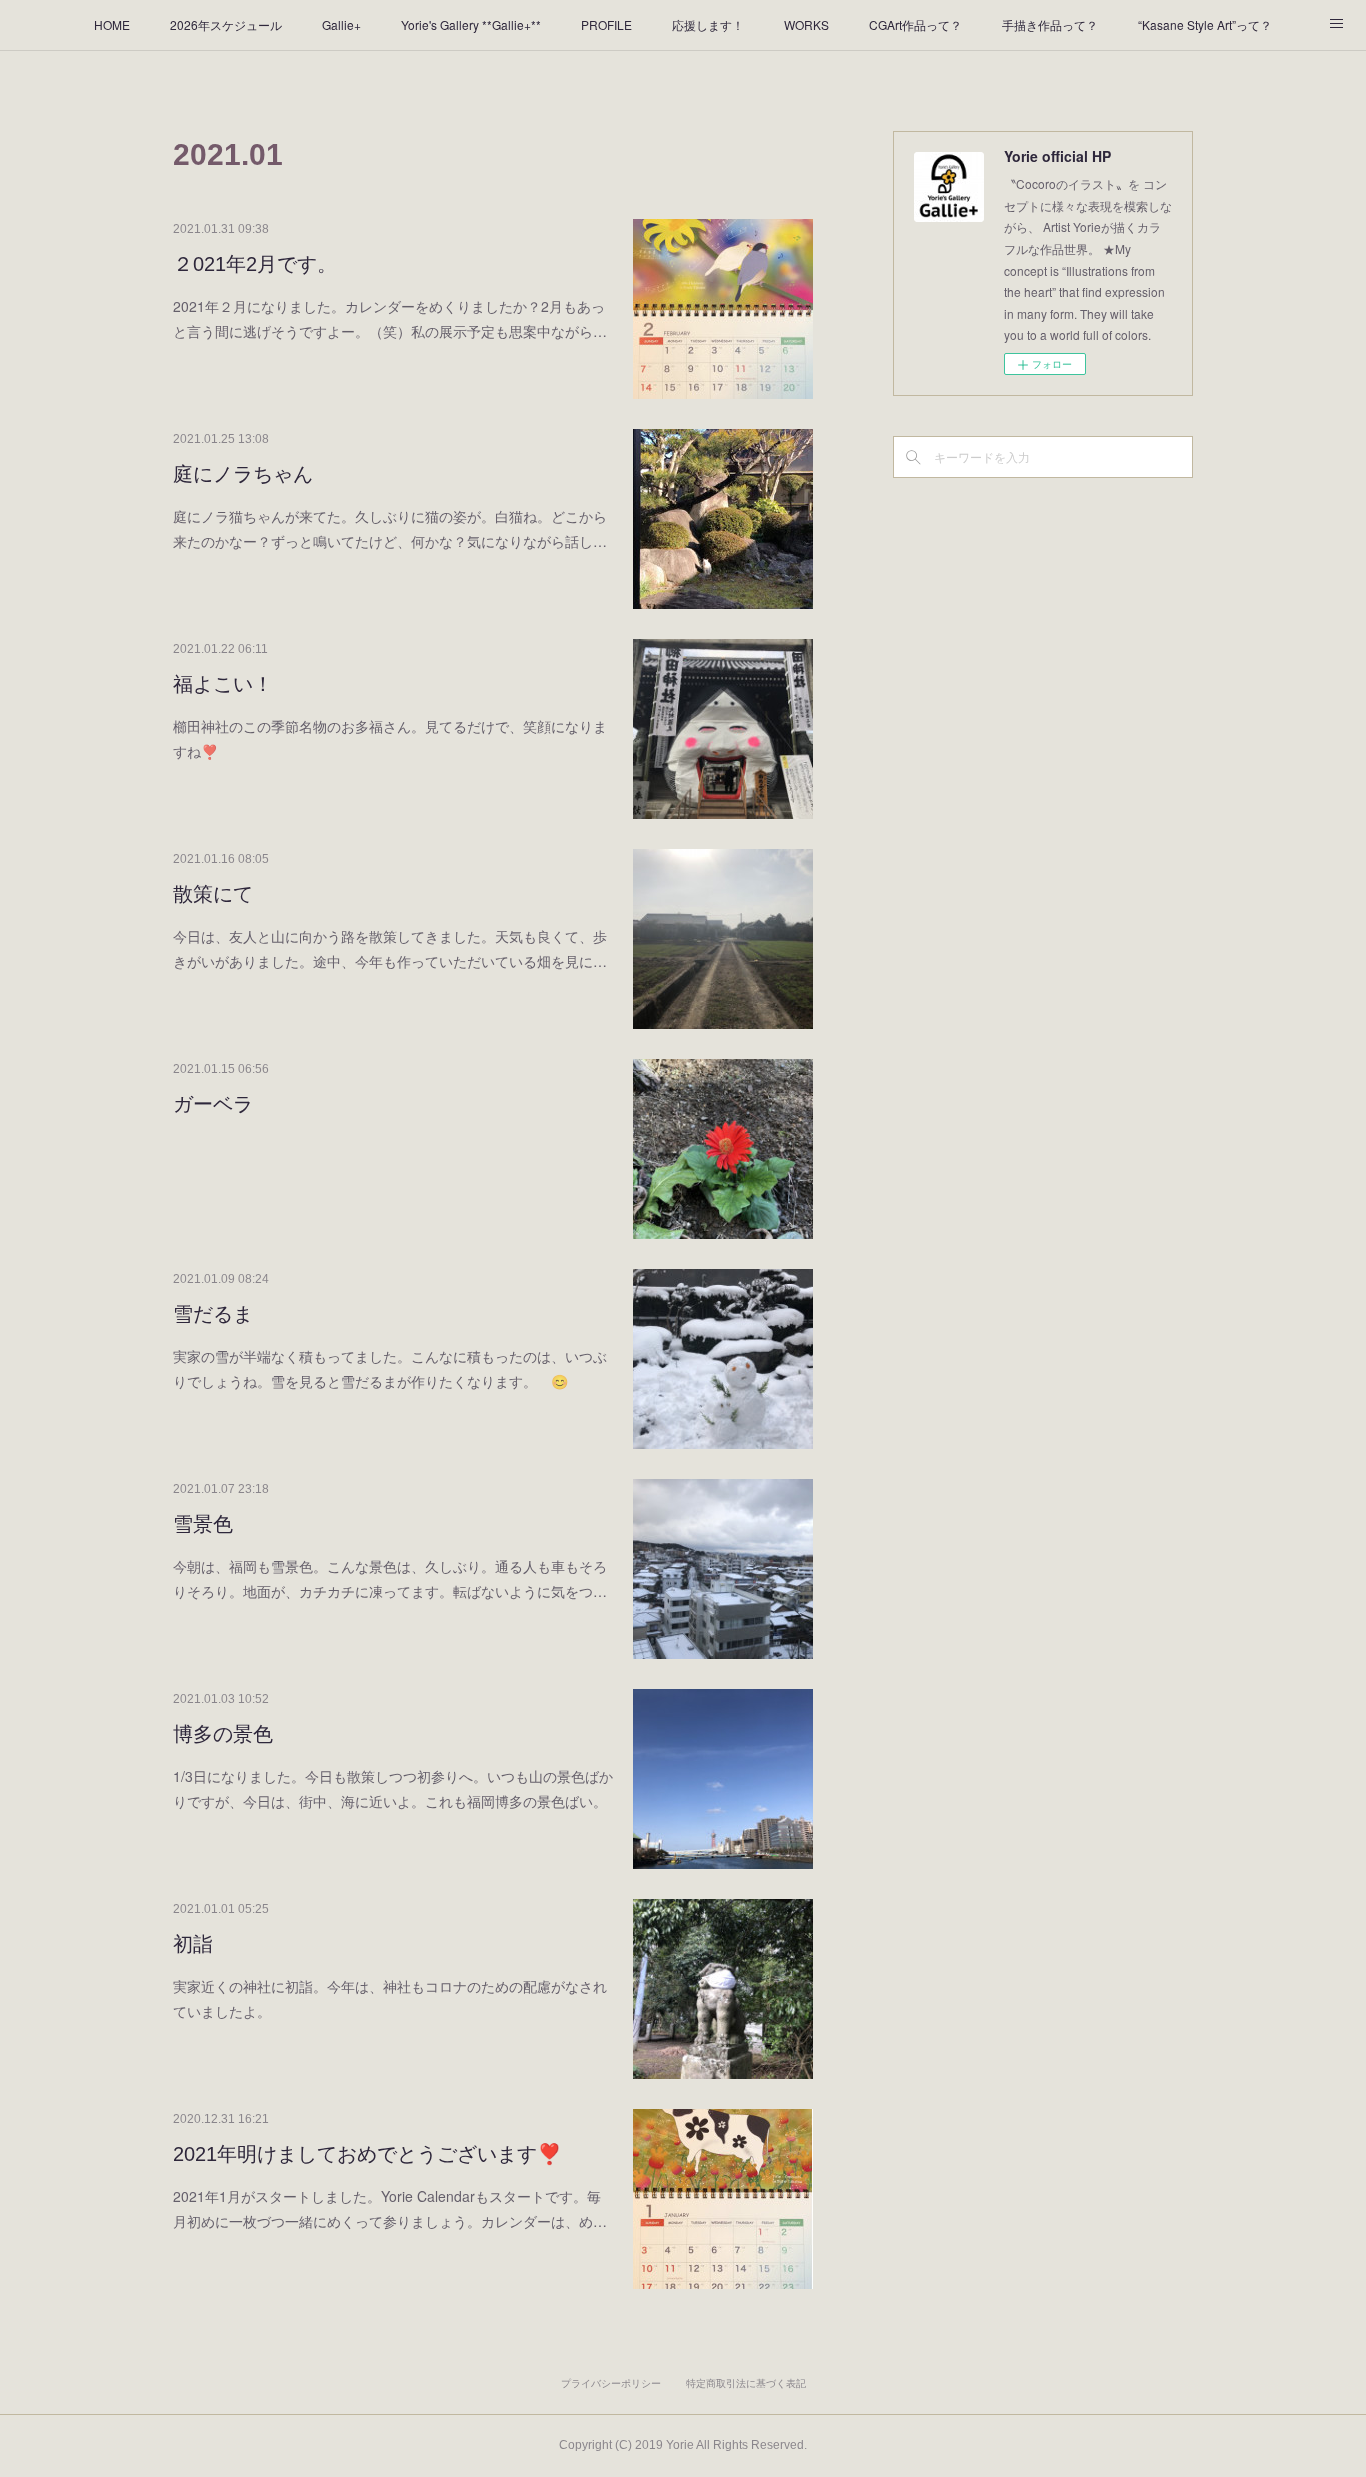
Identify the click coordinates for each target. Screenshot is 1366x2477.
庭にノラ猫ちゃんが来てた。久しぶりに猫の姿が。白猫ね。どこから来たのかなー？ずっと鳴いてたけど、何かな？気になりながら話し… (390, 528)
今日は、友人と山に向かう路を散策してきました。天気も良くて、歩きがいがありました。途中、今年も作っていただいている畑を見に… (390, 948)
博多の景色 (223, 1734)
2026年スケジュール (226, 24)
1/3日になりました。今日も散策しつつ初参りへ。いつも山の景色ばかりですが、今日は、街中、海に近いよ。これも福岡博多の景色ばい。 (393, 1788)
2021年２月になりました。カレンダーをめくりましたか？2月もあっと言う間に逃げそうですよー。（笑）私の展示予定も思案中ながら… (390, 318)
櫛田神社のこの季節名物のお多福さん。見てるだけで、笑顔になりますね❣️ (390, 738)
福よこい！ (223, 684)
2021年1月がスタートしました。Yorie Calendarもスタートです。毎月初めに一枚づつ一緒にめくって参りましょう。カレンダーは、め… (390, 2208)
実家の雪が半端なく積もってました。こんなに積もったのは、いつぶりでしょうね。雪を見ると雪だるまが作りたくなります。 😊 (390, 1368)
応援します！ (708, 24)
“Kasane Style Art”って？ (1205, 24)
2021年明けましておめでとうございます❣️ (367, 2154)
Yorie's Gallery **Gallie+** (471, 24)
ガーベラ (213, 1104)
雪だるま (213, 1314)
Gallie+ (341, 24)
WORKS (806, 24)
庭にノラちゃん (243, 474)
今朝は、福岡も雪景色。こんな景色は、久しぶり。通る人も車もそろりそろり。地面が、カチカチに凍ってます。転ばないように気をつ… (390, 1578)
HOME (112, 24)
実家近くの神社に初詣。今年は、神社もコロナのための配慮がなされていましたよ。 (390, 1998)
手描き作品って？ (1050, 24)
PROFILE (606, 24)
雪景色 (203, 1524)
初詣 (193, 1944)
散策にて (213, 894)
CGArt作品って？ (915, 24)
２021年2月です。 (255, 264)
